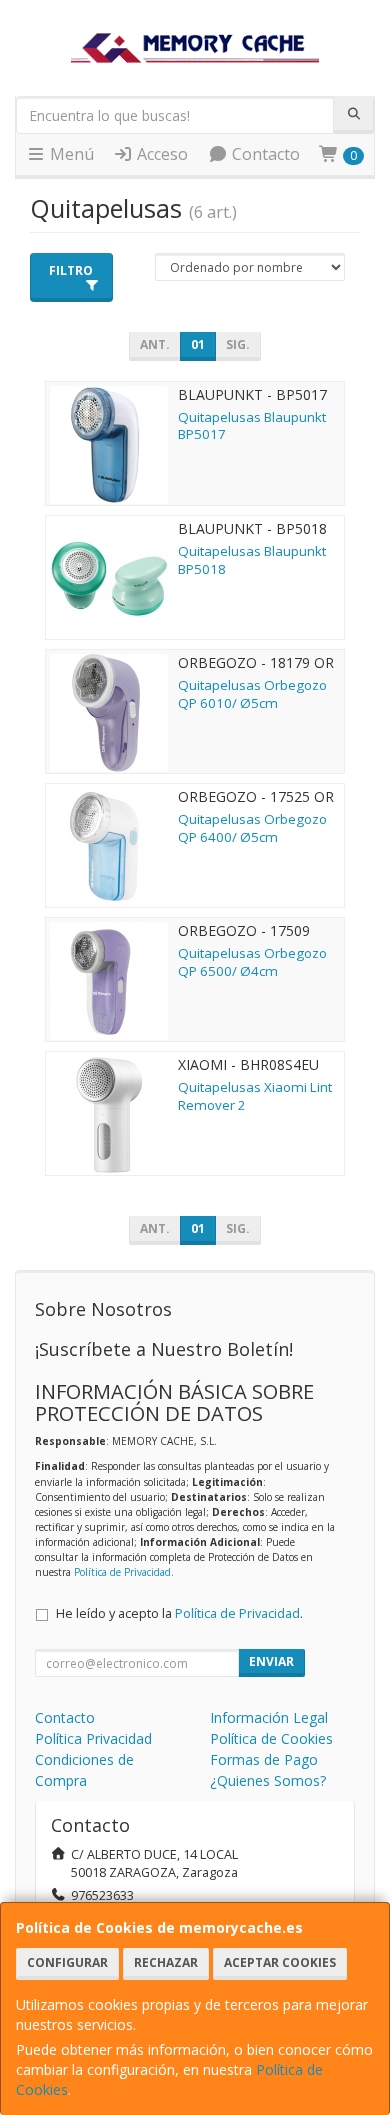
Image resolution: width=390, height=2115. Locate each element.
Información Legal (269, 1717)
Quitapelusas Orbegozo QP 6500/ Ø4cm (252, 961)
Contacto (264, 154)
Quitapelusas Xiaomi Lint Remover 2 (255, 1095)
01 (198, 344)
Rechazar (166, 1962)
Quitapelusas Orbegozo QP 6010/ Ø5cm (252, 693)
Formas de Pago (264, 1759)
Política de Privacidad (122, 1572)
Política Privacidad (93, 1738)
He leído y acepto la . (179, 1613)
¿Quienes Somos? (268, 1780)
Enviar (271, 1661)
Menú (70, 154)
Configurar (67, 1962)
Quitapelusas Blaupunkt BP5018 (252, 559)
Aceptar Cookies (280, 1962)
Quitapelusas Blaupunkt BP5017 (252, 425)
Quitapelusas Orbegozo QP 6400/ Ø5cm (252, 827)
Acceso (160, 154)
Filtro (71, 270)
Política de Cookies (271, 1738)
